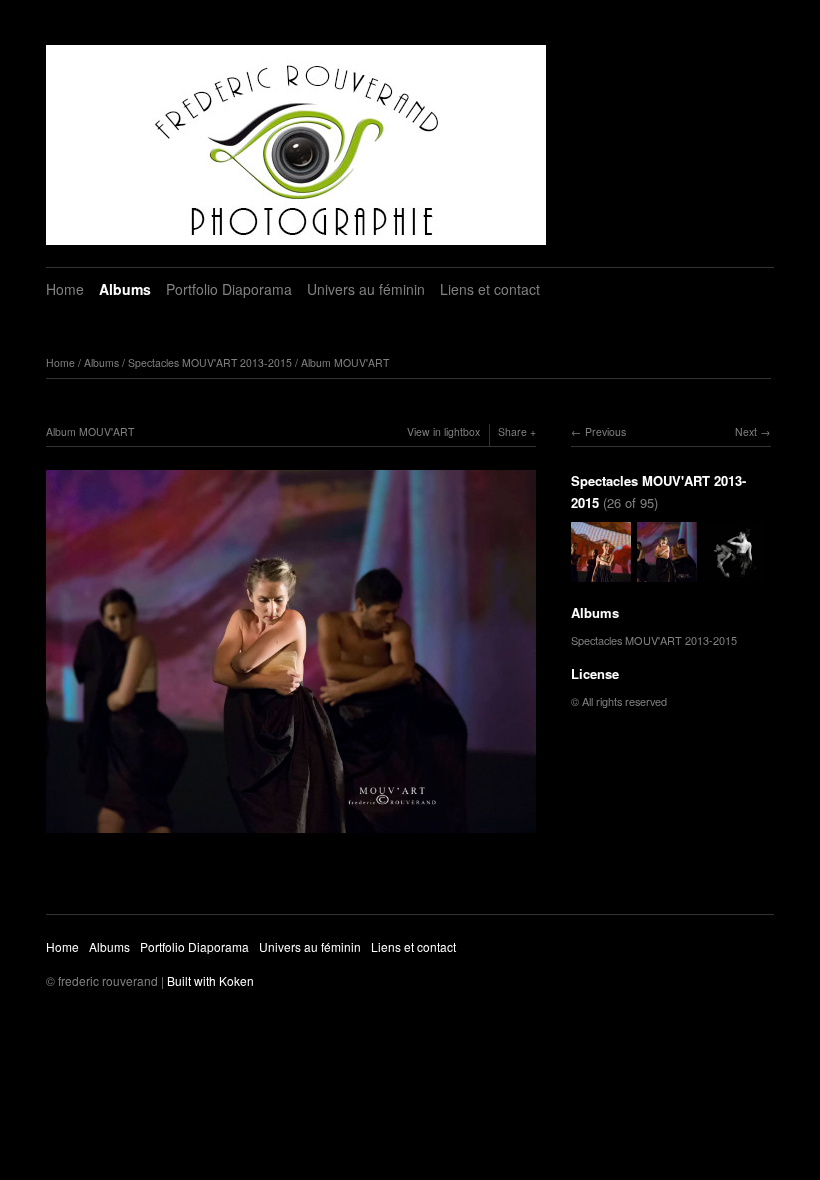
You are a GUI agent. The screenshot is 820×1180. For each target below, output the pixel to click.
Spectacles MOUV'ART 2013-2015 (210, 362)
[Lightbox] (291, 835)
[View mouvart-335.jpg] (733, 572)
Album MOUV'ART (345, 362)
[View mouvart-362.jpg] (601, 572)
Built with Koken (210, 980)
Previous (605, 431)
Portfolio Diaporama (229, 289)
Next (746, 431)
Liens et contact (490, 289)
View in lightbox (443, 431)
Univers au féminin (366, 289)
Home (65, 289)
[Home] (296, 145)
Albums (125, 289)
